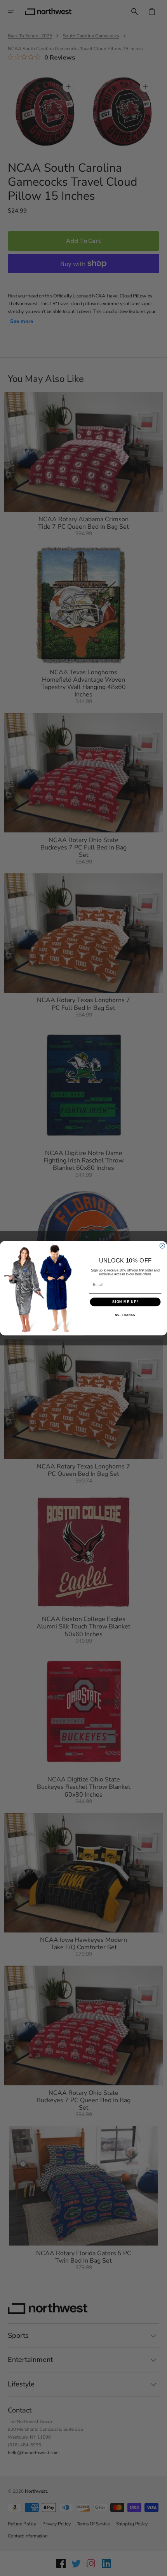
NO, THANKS (125, 1315)
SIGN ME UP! (125, 1302)
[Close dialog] (162, 1246)
